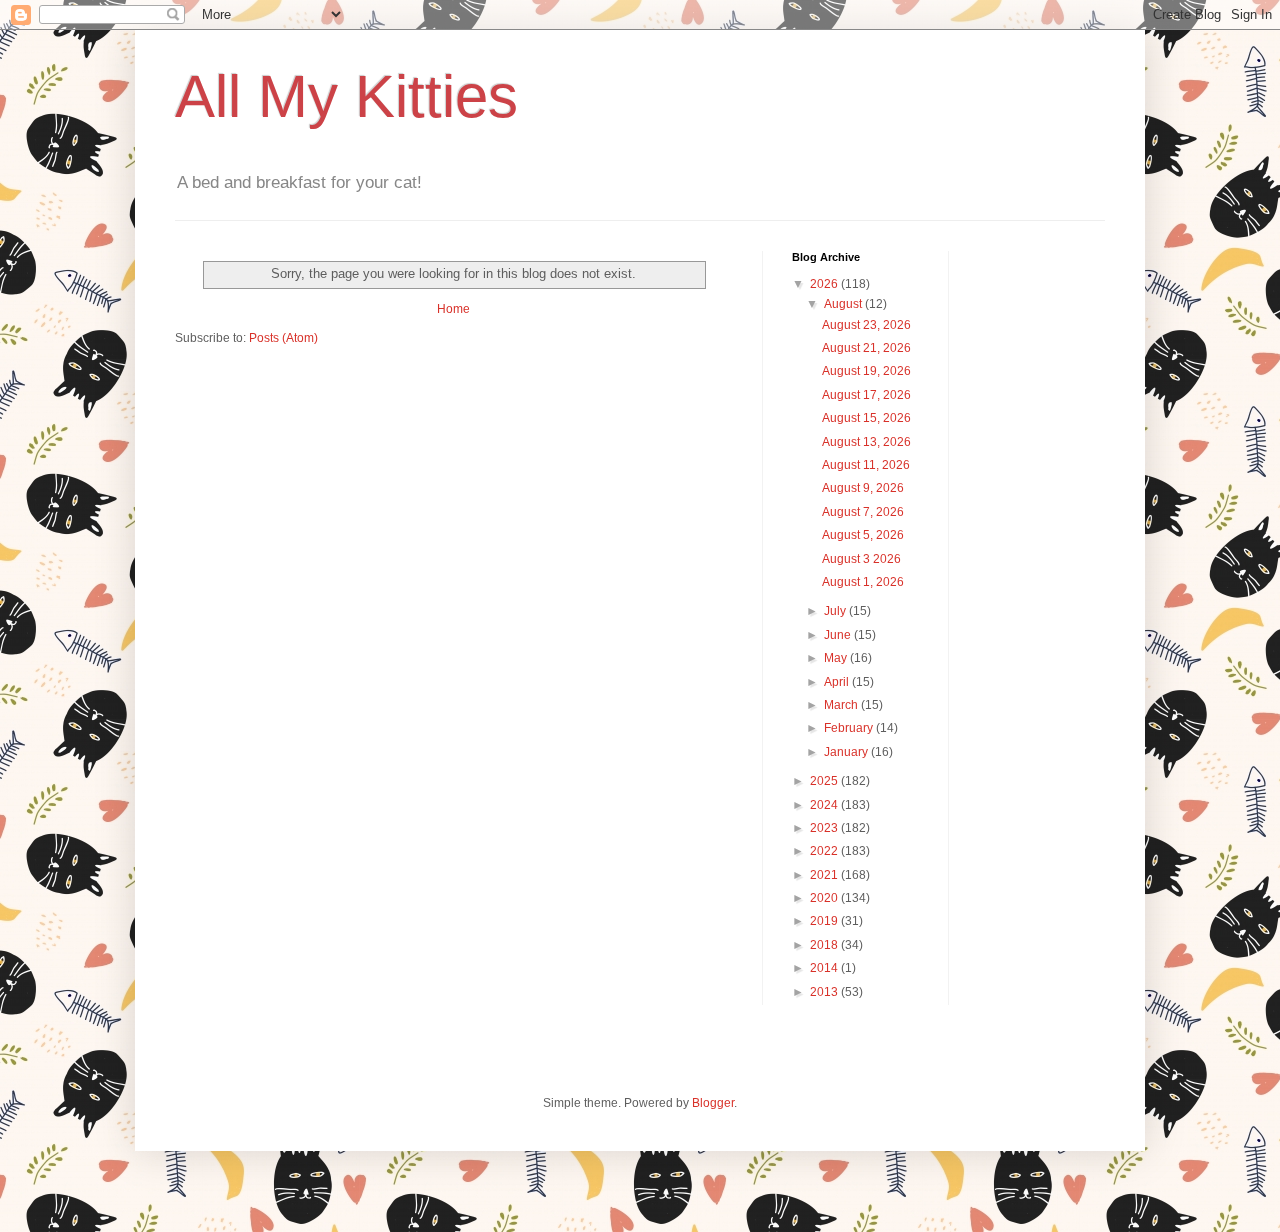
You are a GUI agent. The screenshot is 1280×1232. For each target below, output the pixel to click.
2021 (825, 875)
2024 (825, 805)
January (847, 752)
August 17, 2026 (866, 395)
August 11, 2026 (866, 465)
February (850, 728)
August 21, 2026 (866, 348)
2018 (825, 945)
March (842, 705)
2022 (825, 851)
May (837, 658)
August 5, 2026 (863, 535)
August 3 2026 (861, 559)
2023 (825, 828)
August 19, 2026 (866, 371)
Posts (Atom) (283, 338)
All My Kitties (346, 96)
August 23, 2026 (866, 325)
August (844, 304)
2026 (825, 284)
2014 (825, 968)
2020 (825, 898)
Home (453, 309)
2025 (825, 781)
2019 (825, 921)
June (839, 635)
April (838, 682)
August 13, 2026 (866, 442)
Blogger (713, 1103)
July (836, 611)
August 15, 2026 (866, 418)
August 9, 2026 (863, 488)
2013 (825, 992)
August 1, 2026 (863, 582)
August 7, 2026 (863, 512)
